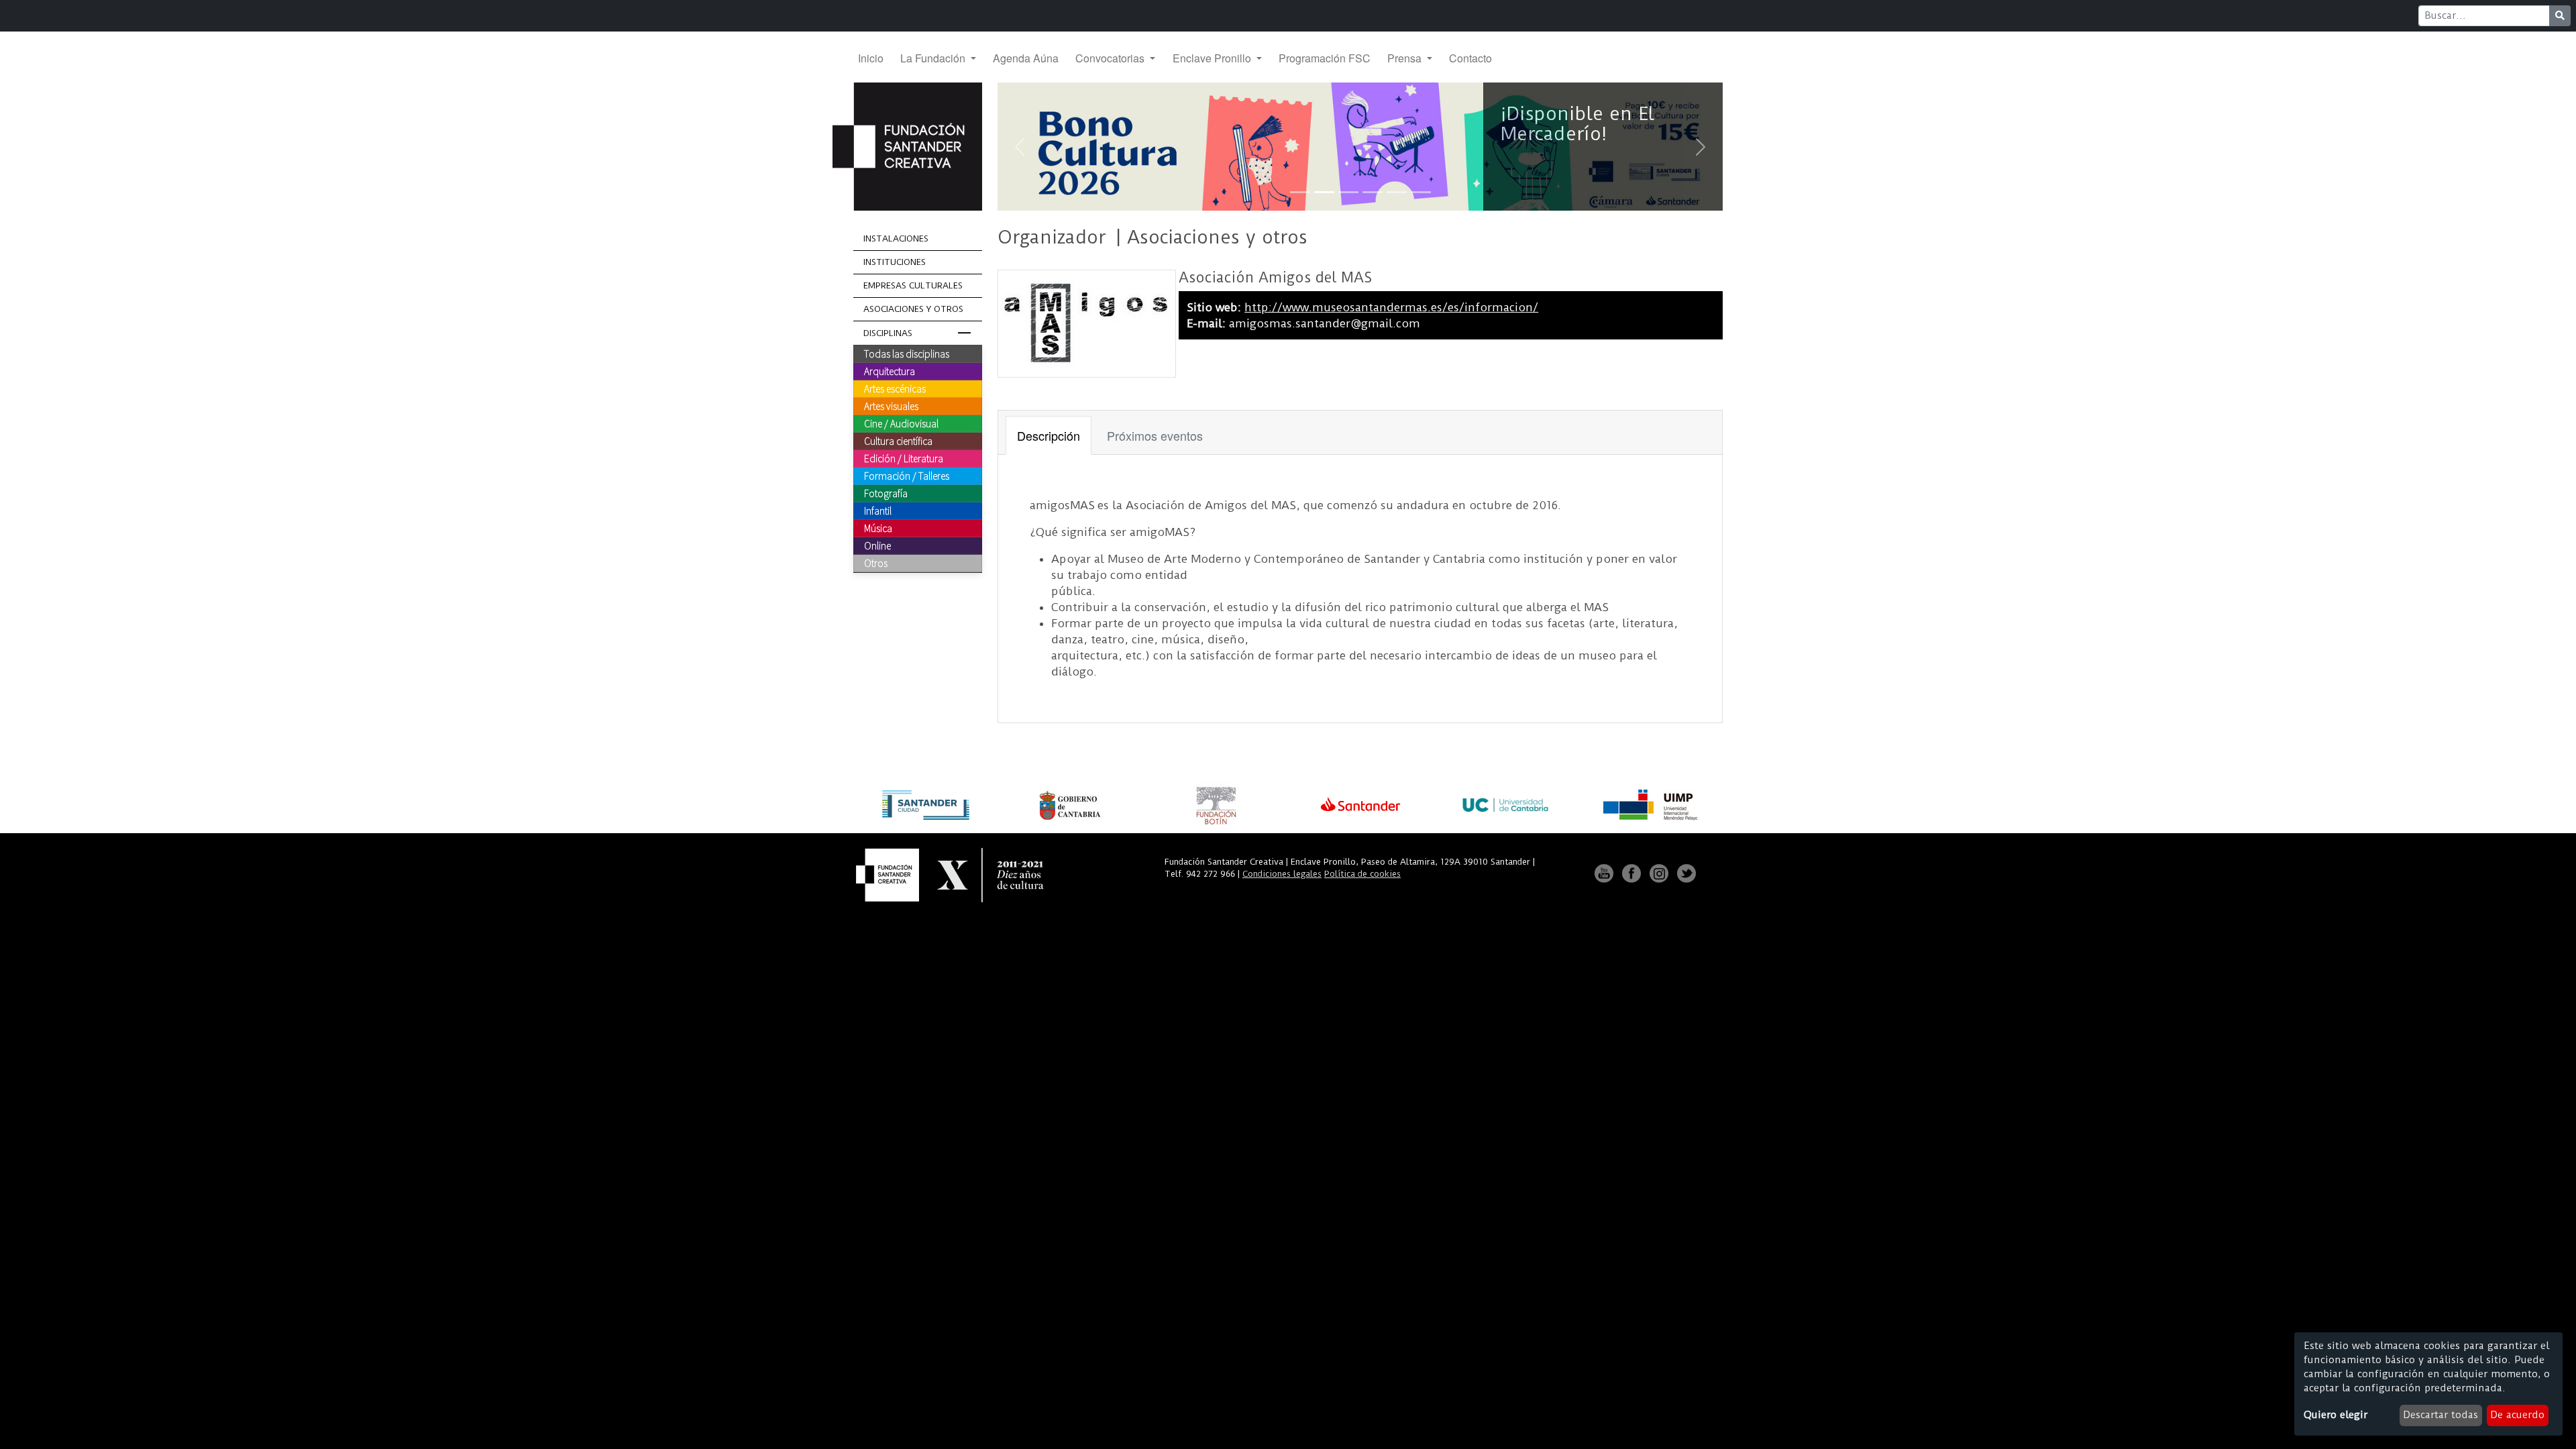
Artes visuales (891, 406)
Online (877, 545)
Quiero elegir (2336, 1415)
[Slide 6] (1421, 192)
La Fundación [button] (934, 58)
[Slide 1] (1300, 192)
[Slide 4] (1373, 192)
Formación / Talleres (907, 476)
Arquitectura (890, 371)
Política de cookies (1362, 874)
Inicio (871, 58)
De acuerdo (2517, 1415)
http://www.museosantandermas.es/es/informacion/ (1391, 307)
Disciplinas (888, 333)
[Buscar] (2560, 16)
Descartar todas (2440, 1415)
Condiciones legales (1282, 874)
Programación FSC (1325, 58)
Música (878, 528)
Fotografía (886, 493)
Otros (876, 563)
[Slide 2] (1324, 192)
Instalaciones (896, 238)
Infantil (878, 511)
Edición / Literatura (904, 458)
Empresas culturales (913, 285)
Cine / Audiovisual (901, 423)
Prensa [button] (1406, 58)
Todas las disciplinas (907, 354)
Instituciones (895, 262)
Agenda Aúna (1026, 58)
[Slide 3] (1348, 192)
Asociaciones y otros (913, 309)
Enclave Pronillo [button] (1213, 58)
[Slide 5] (1397, 192)
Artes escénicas (895, 388)
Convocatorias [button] (1111, 58)
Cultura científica (898, 441)
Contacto (1470, 58)
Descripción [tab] (1049, 435)
